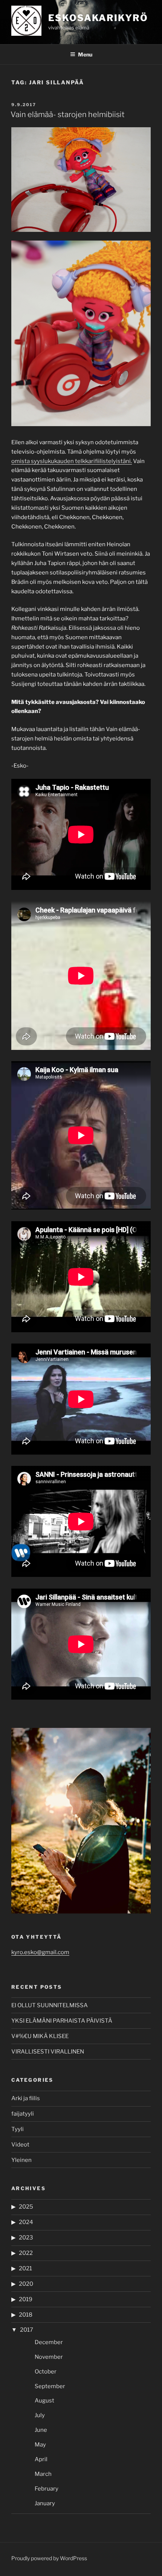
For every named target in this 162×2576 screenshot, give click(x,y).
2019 (26, 2299)
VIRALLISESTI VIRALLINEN (48, 2052)
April (41, 2459)
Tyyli (18, 2129)
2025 (26, 2207)
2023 (26, 2238)
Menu (85, 54)
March (43, 2474)
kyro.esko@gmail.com (40, 1952)
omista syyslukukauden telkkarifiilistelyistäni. (72, 461)
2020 (26, 2284)
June (41, 2430)
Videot (20, 2145)
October (46, 2372)
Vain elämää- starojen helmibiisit (68, 114)
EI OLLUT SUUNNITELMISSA (50, 2005)
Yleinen (21, 2160)
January (45, 2503)
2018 (26, 2315)
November (49, 2357)
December (49, 2342)
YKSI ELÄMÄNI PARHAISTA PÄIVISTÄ (62, 2021)
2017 (27, 2330)
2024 (26, 2222)
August (44, 2401)
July (40, 2415)
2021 (25, 2268)
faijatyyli (23, 2114)
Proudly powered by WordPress (49, 2558)
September (50, 2386)
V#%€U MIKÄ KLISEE (40, 2036)
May (40, 2445)
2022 (26, 2253)
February (47, 2489)
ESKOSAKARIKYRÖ (98, 18)
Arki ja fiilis (26, 2098)
